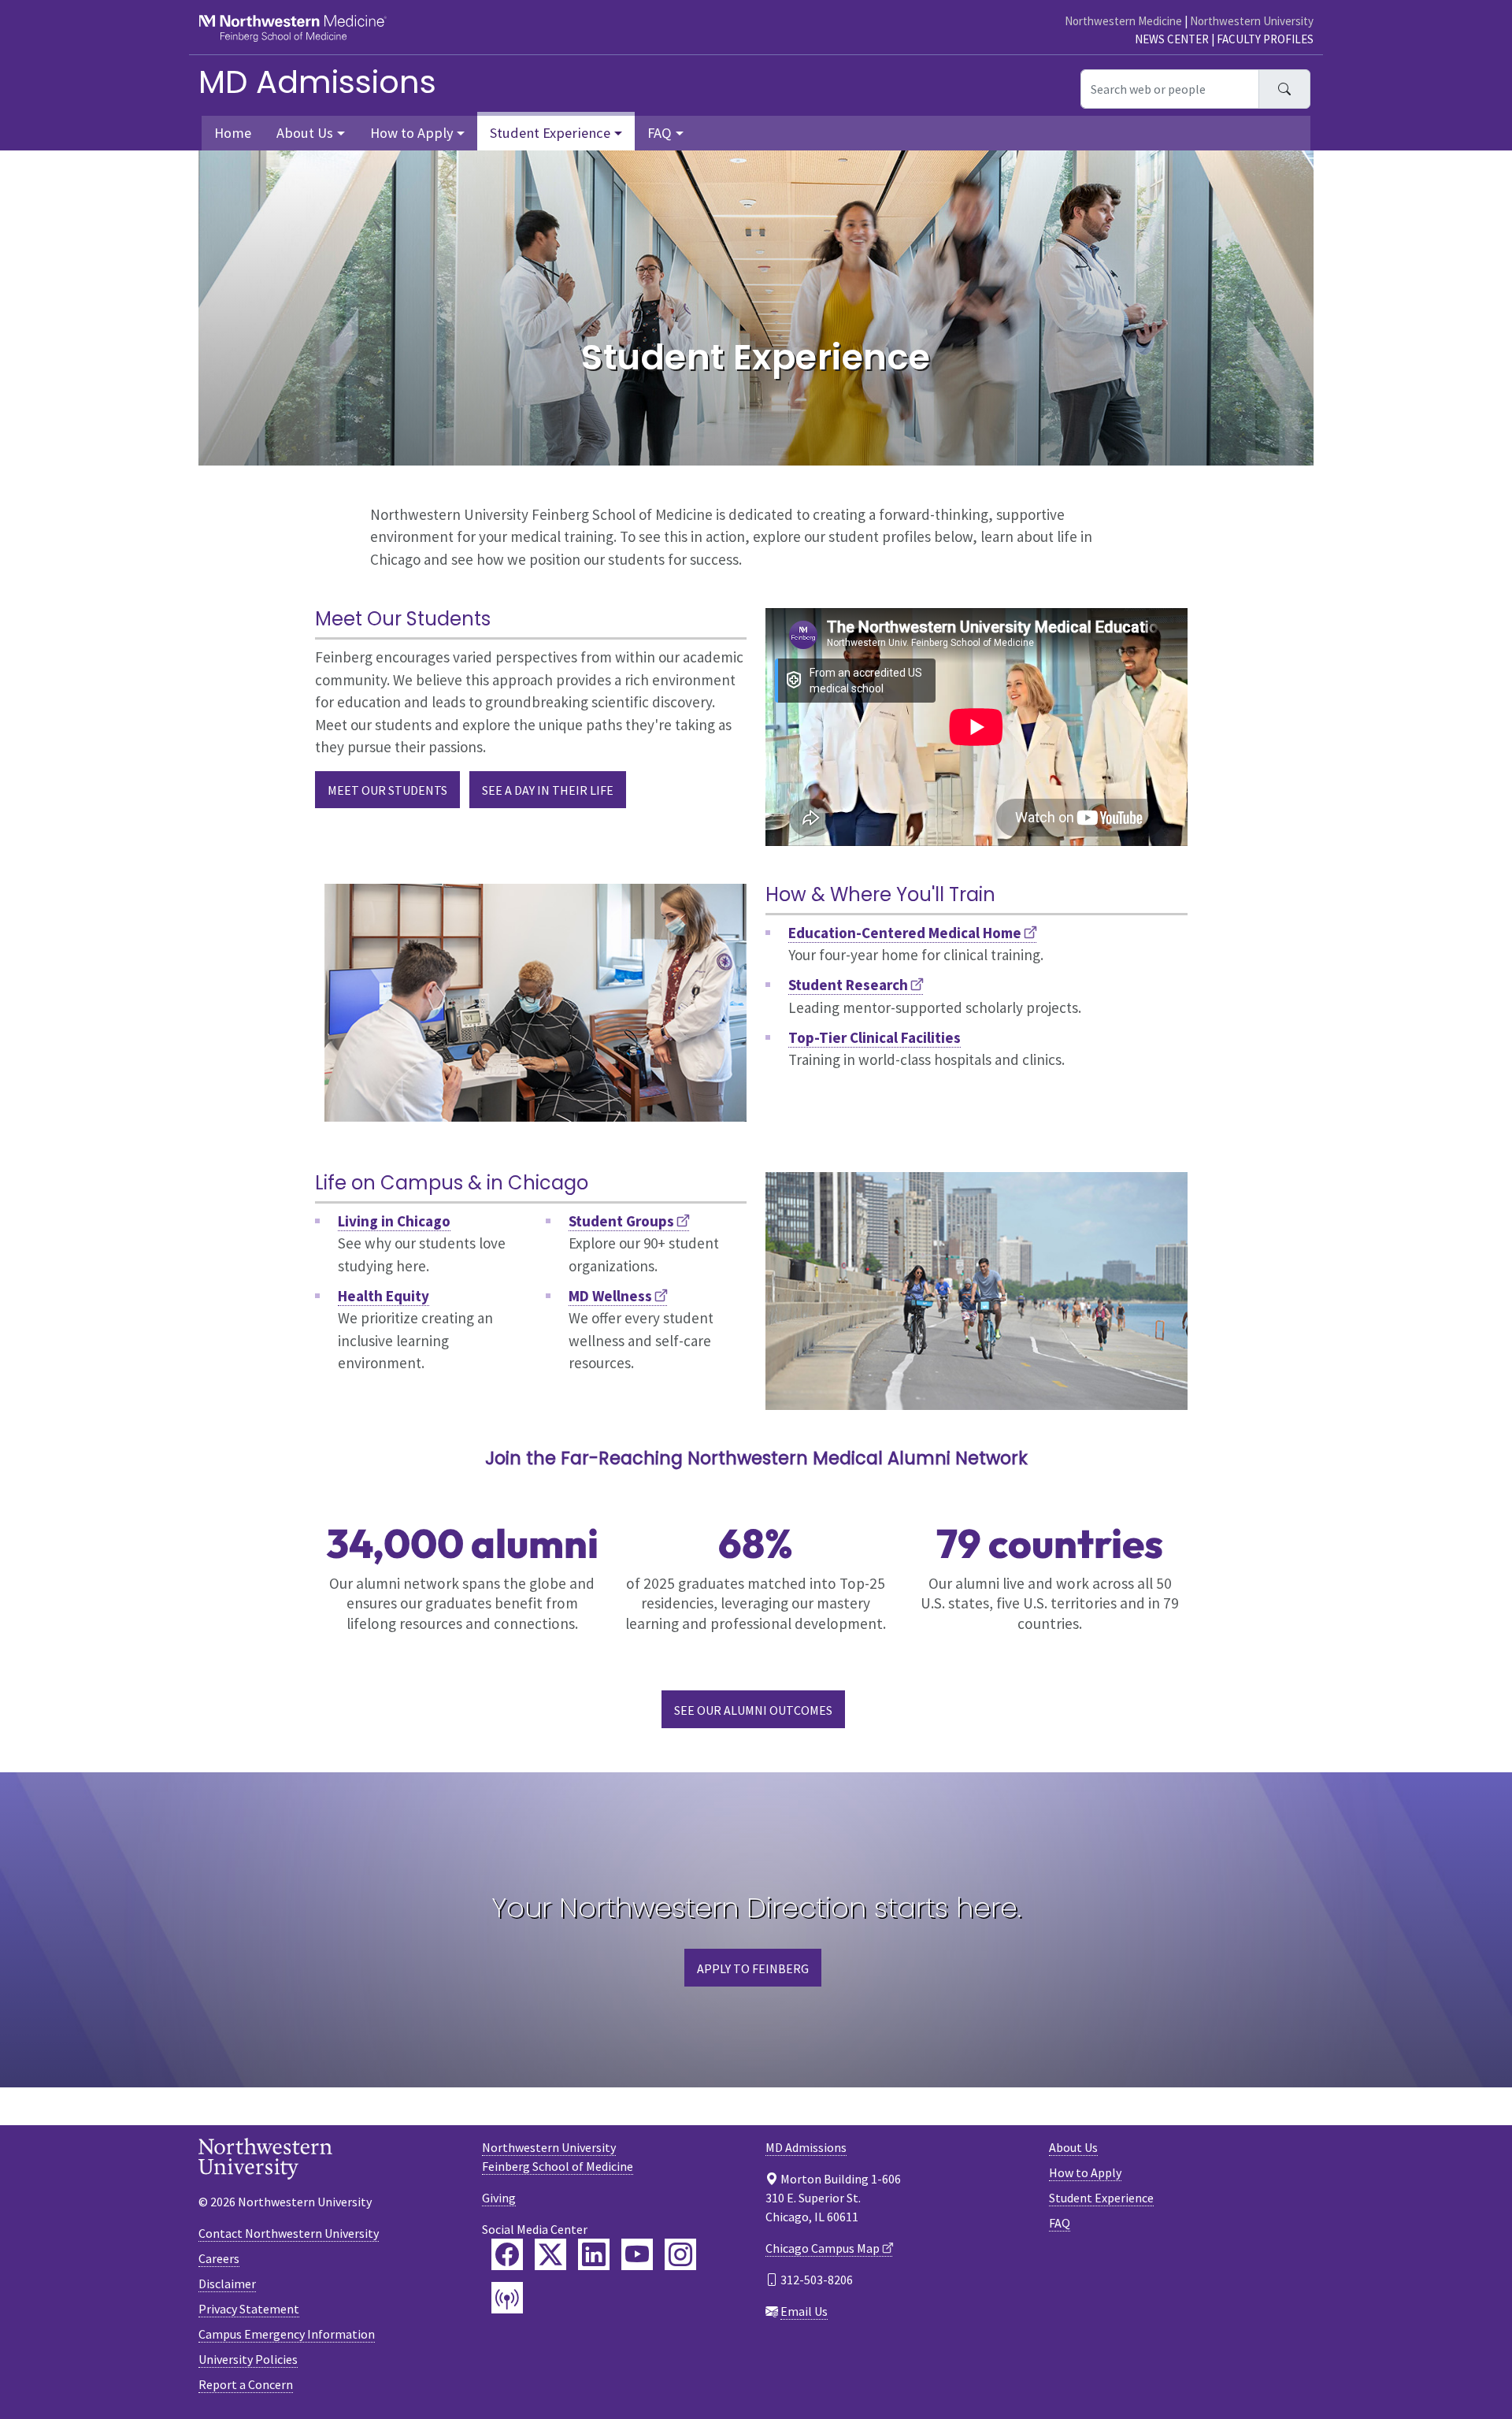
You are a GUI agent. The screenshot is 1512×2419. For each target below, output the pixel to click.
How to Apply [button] (412, 133)
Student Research (848, 985)
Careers (219, 2258)
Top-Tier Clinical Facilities (875, 1037)
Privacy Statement (249, 2309)
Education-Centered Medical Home (905, 933)
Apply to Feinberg (753, 1968)
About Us (1073, 2147)
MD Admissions (317, 82)
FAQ (1060, 2223)
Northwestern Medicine (1123, 21)
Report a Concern (246, 2384)
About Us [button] (305, 133)
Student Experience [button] (550, 133)
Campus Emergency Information (287, 2334)
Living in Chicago (394, 1221)
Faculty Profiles (1265, 39)
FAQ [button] (660, 133)
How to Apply (1085, 2172)
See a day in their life (548, 790)
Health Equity (384, 1296)
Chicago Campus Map (823, 2248)
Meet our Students (387, 790)
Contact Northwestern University (289, 2233)
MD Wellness (610, 1296)
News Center (1172, 39)
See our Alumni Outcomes (753, 1710)
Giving (499, 2198)
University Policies (248, 2359)
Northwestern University (1252, 21)
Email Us (804, 2311)
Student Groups (621, 1221)
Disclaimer (227, 2284)
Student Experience (1101, 2198)
